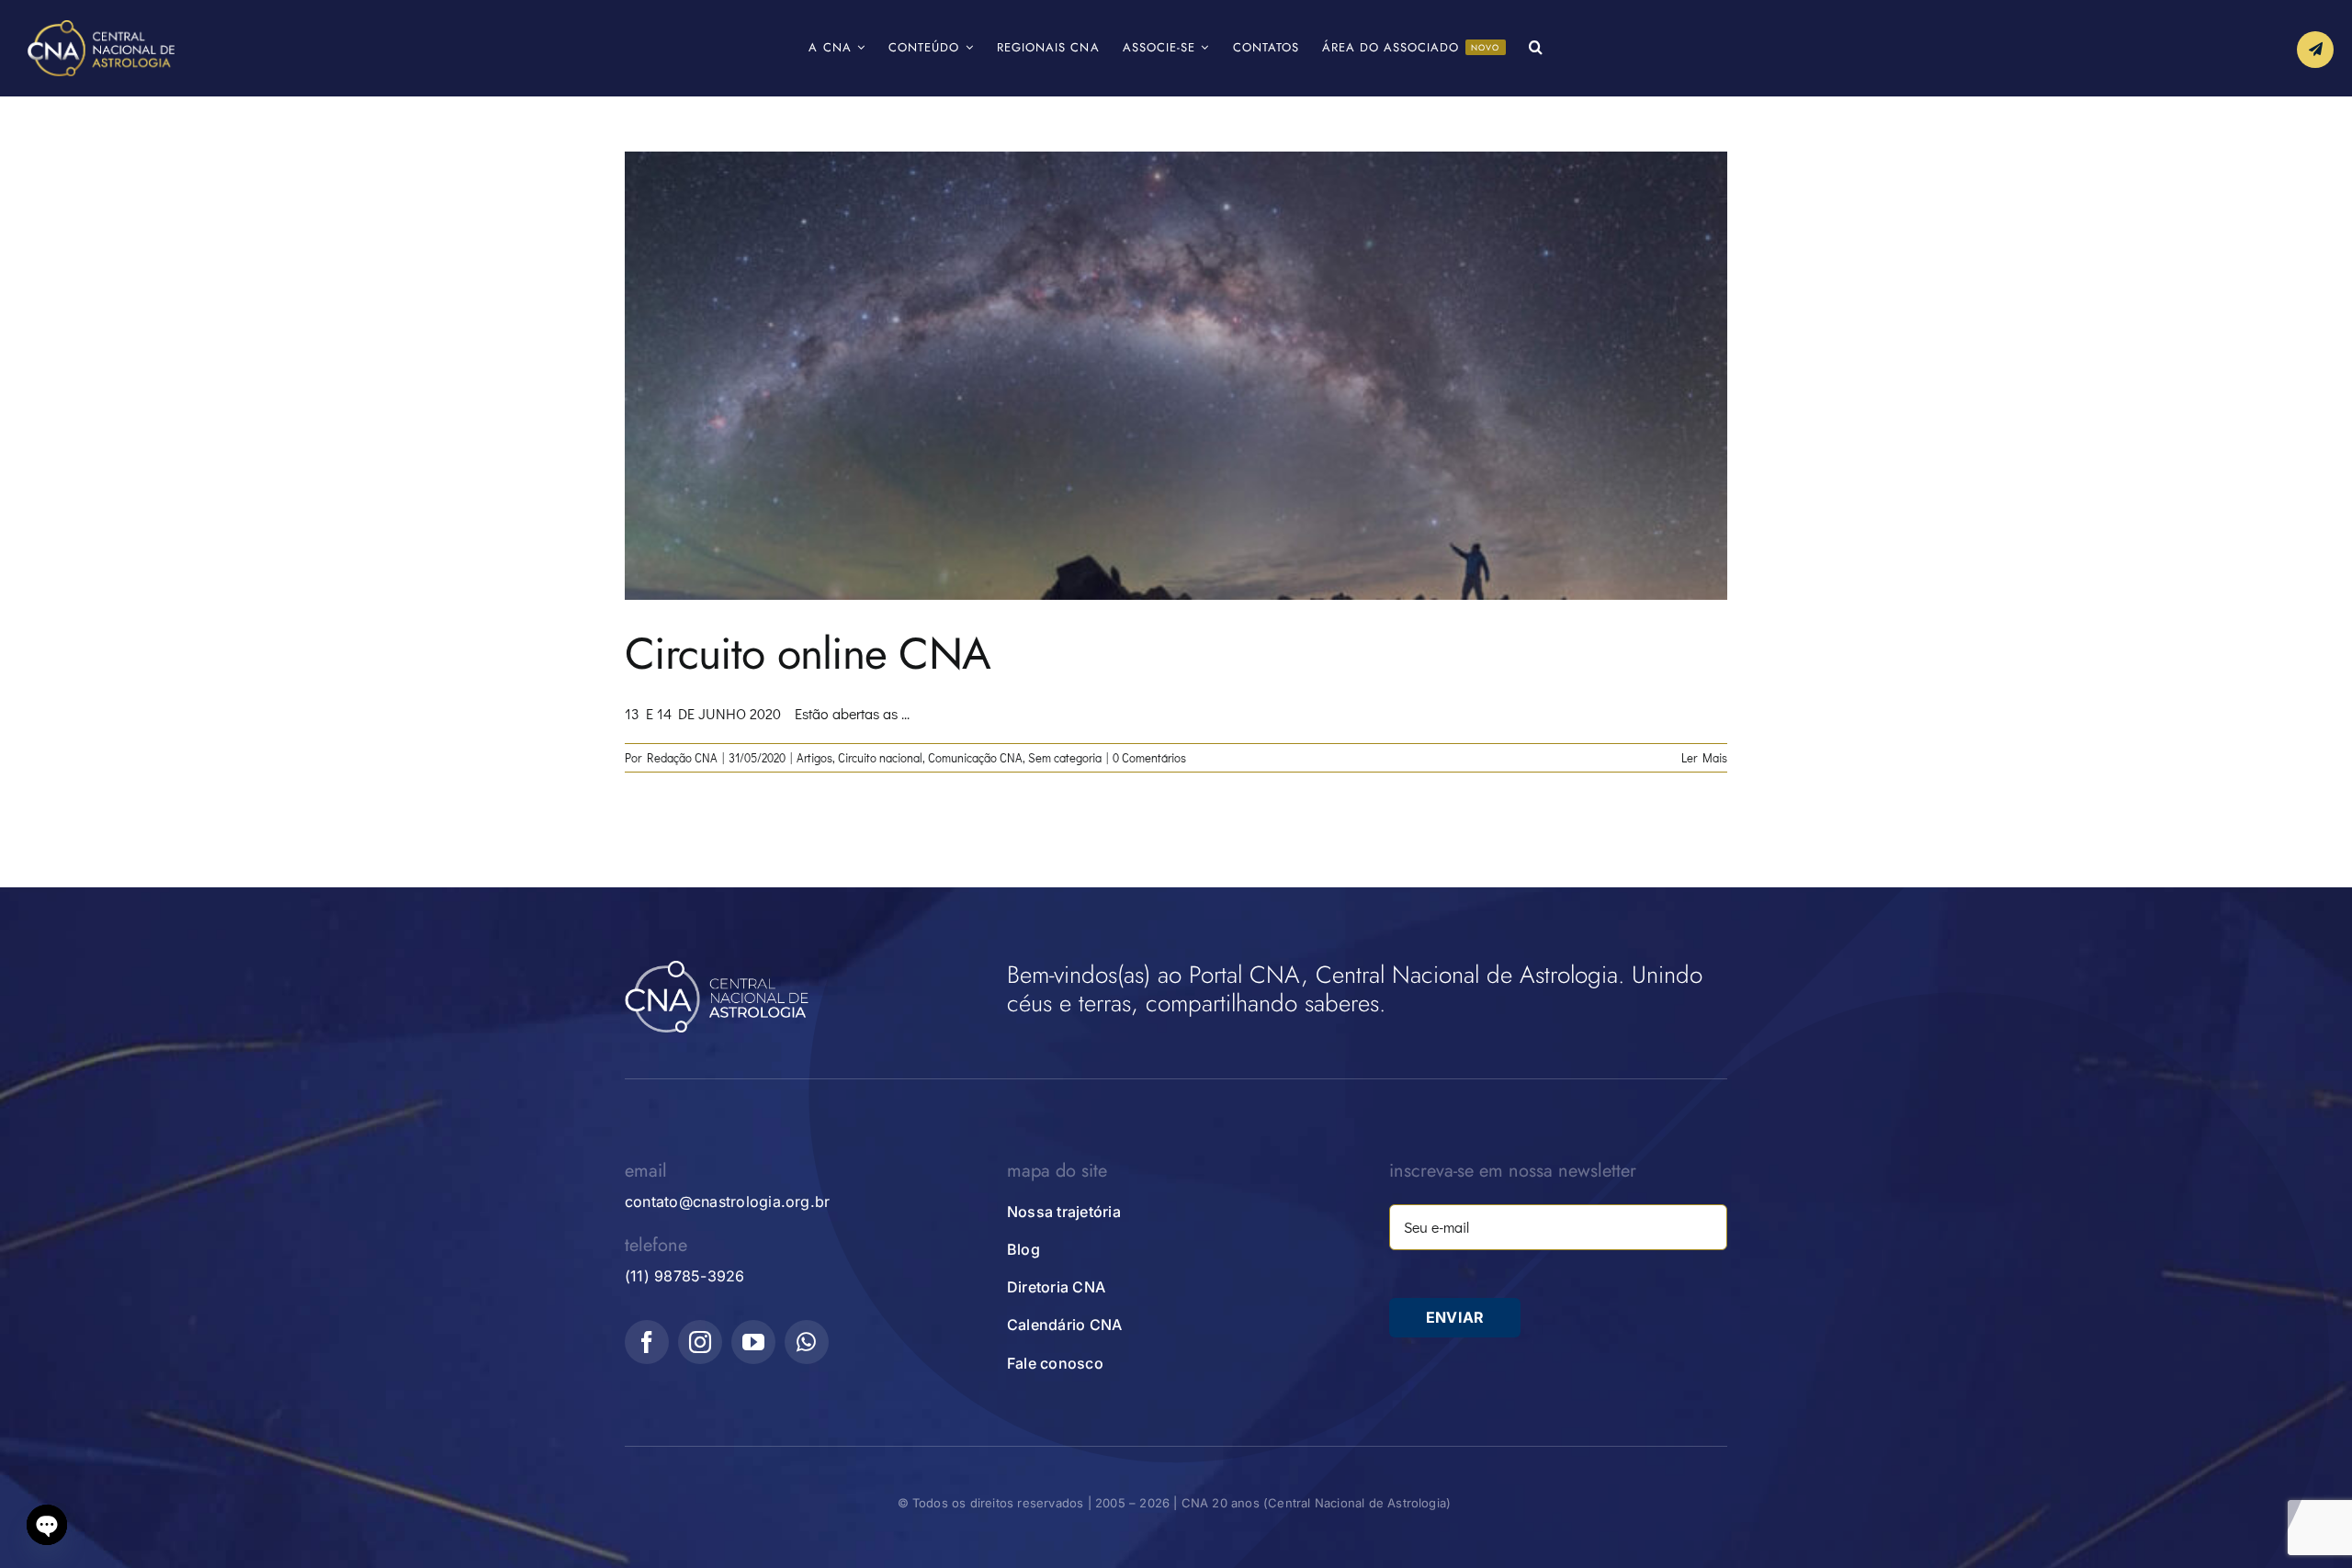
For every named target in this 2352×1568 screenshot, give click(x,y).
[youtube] (753, 1342)
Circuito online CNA (808, 654)
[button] (1536, 48)
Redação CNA (682, 757)
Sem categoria (1065, 757)
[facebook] (647, 1342)
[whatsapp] (807, 1342)
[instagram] (700, 1342)
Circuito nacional (880, 757)
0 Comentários (1149, 757)
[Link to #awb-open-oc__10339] (2315, 50)
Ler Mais (1704, 757)
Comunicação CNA (975, 757)
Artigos (814, 757)
